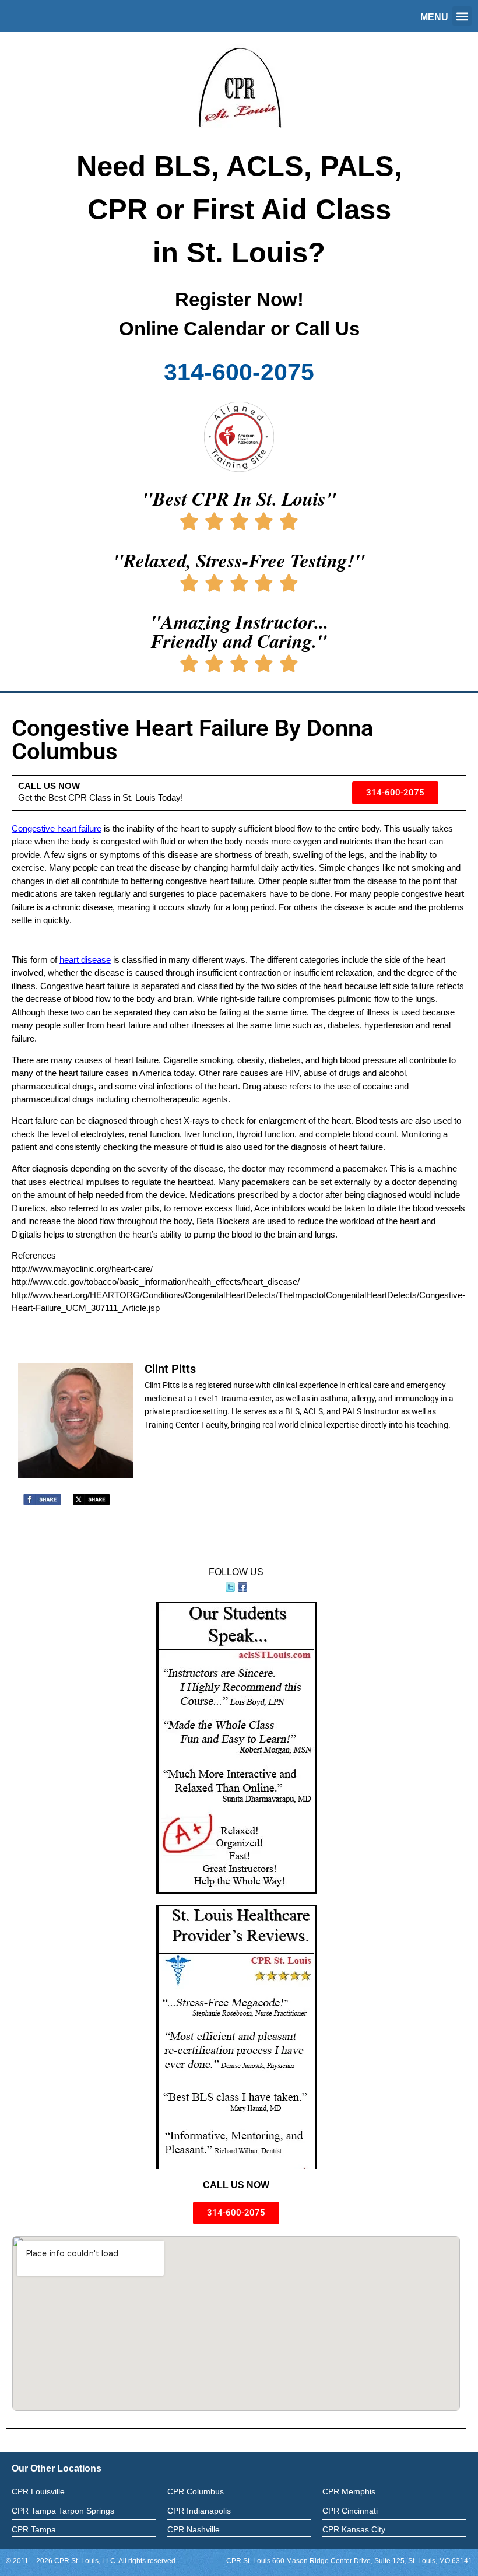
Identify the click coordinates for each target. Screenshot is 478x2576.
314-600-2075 (239, 372)
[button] (462, 16)
